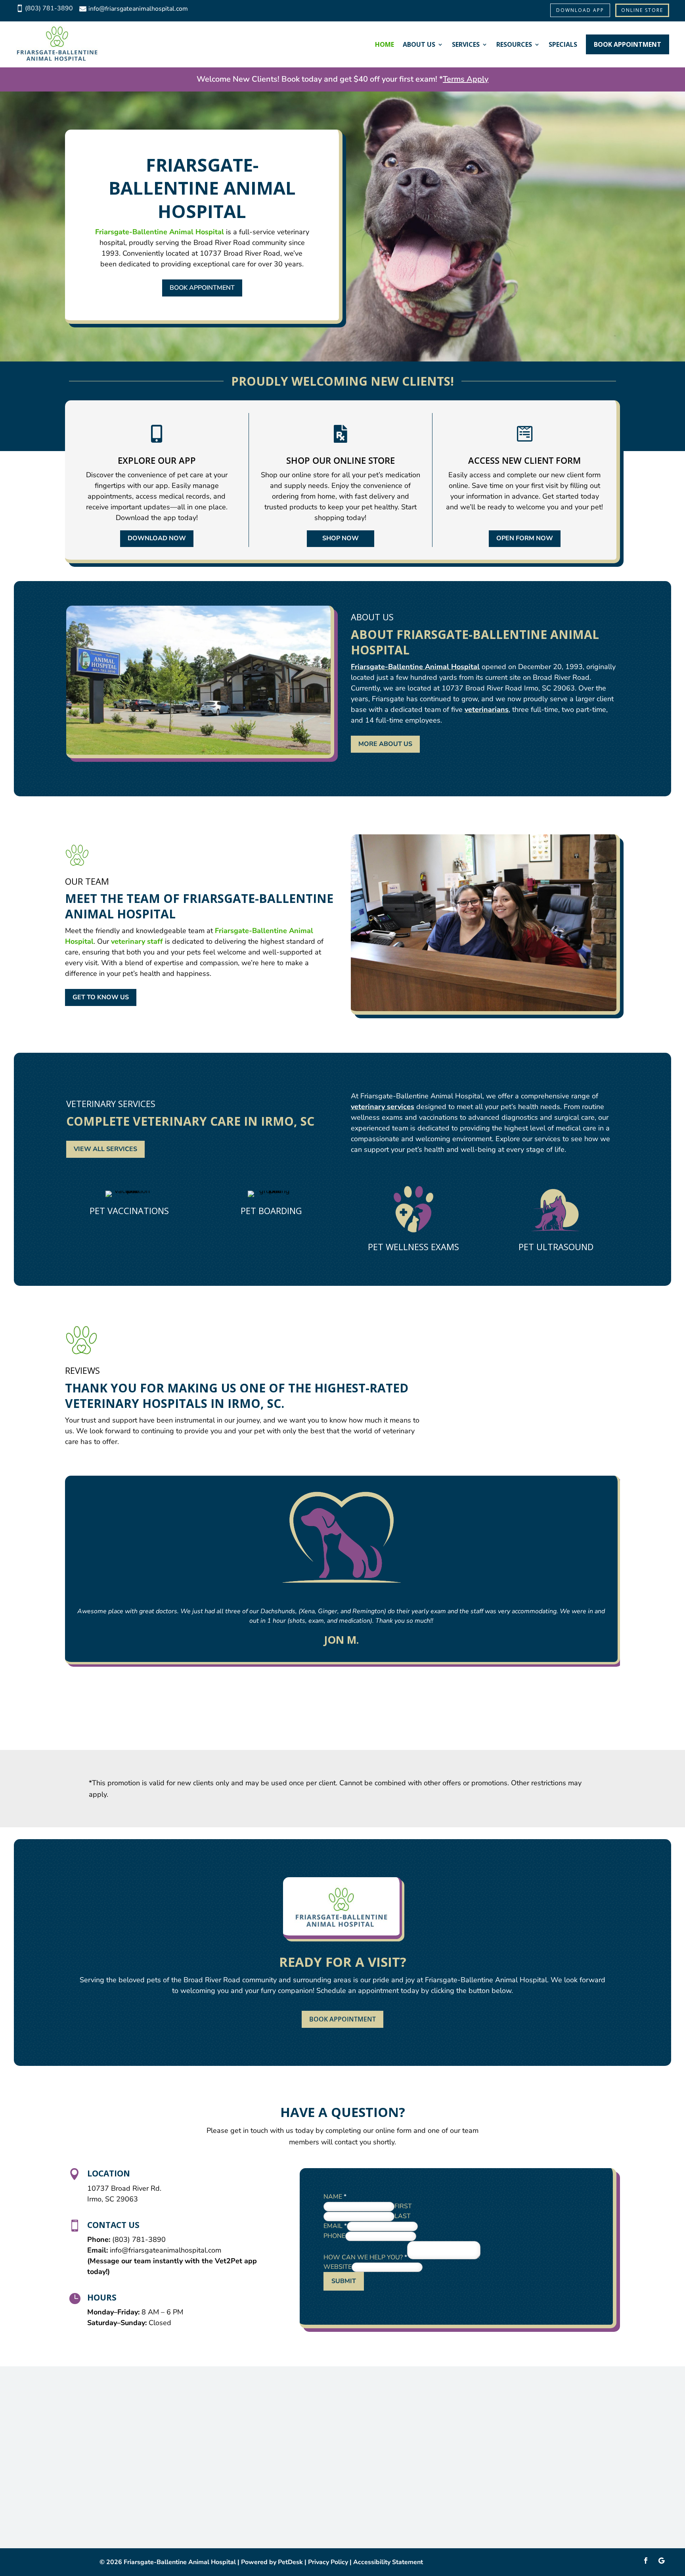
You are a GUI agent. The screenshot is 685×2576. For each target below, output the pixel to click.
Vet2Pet (230, 2261)
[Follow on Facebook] (646, 2561)
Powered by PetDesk (272, 2562)
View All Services (105, 1149)
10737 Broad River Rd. (124, 2188)
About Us (419, 44)
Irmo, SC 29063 (113, 2199)
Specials (563, 44)
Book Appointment (628, 44)
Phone (334, 2236)
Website (338, 2267)
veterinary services (383, 1107)
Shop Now (341, 538)
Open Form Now (525, 538)
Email (335, 2226)
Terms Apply (466, 79)
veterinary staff (137, 941)
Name (335, 2197)
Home (385, 44)
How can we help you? (365, 2257)
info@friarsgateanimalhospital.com (166, 2250)
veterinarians (487, 709)
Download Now (157, 538)
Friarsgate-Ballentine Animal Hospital (160, 232)
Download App (580, 10)
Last (403, 2216)
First (403, 2206)
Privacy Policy (328, 2562)
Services (466, 44)
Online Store (642, 10)
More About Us (385, 744)
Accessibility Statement (388, 2562)
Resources (514, 44)
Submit (344, 2281)
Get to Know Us (101, 997)
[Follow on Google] (662, 2561)
